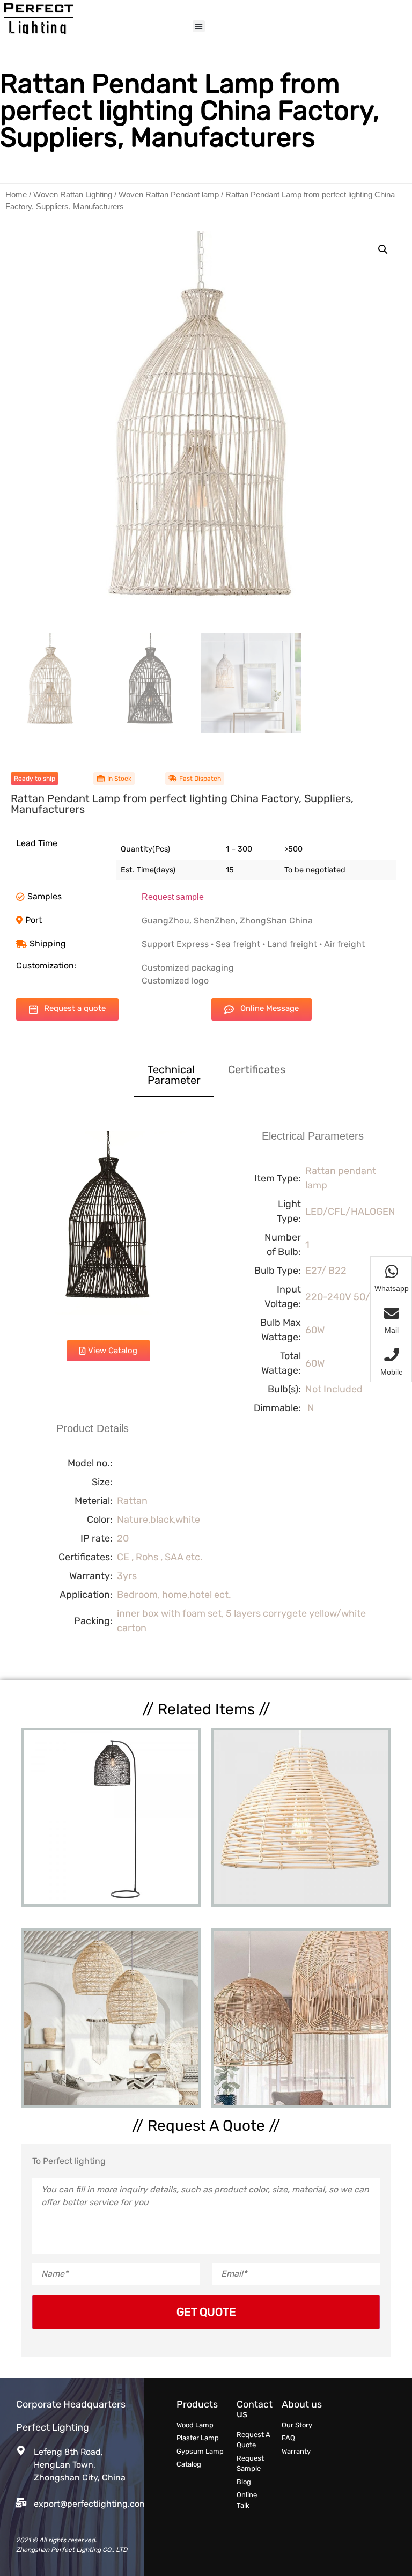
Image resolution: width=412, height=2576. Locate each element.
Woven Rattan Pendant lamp (169, 195)
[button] (199, 27)
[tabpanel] (206, 1389)
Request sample (173, 897)
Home (16, 195)
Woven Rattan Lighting (73, 195)
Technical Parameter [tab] (174, 1075)
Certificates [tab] (257, 1069)
